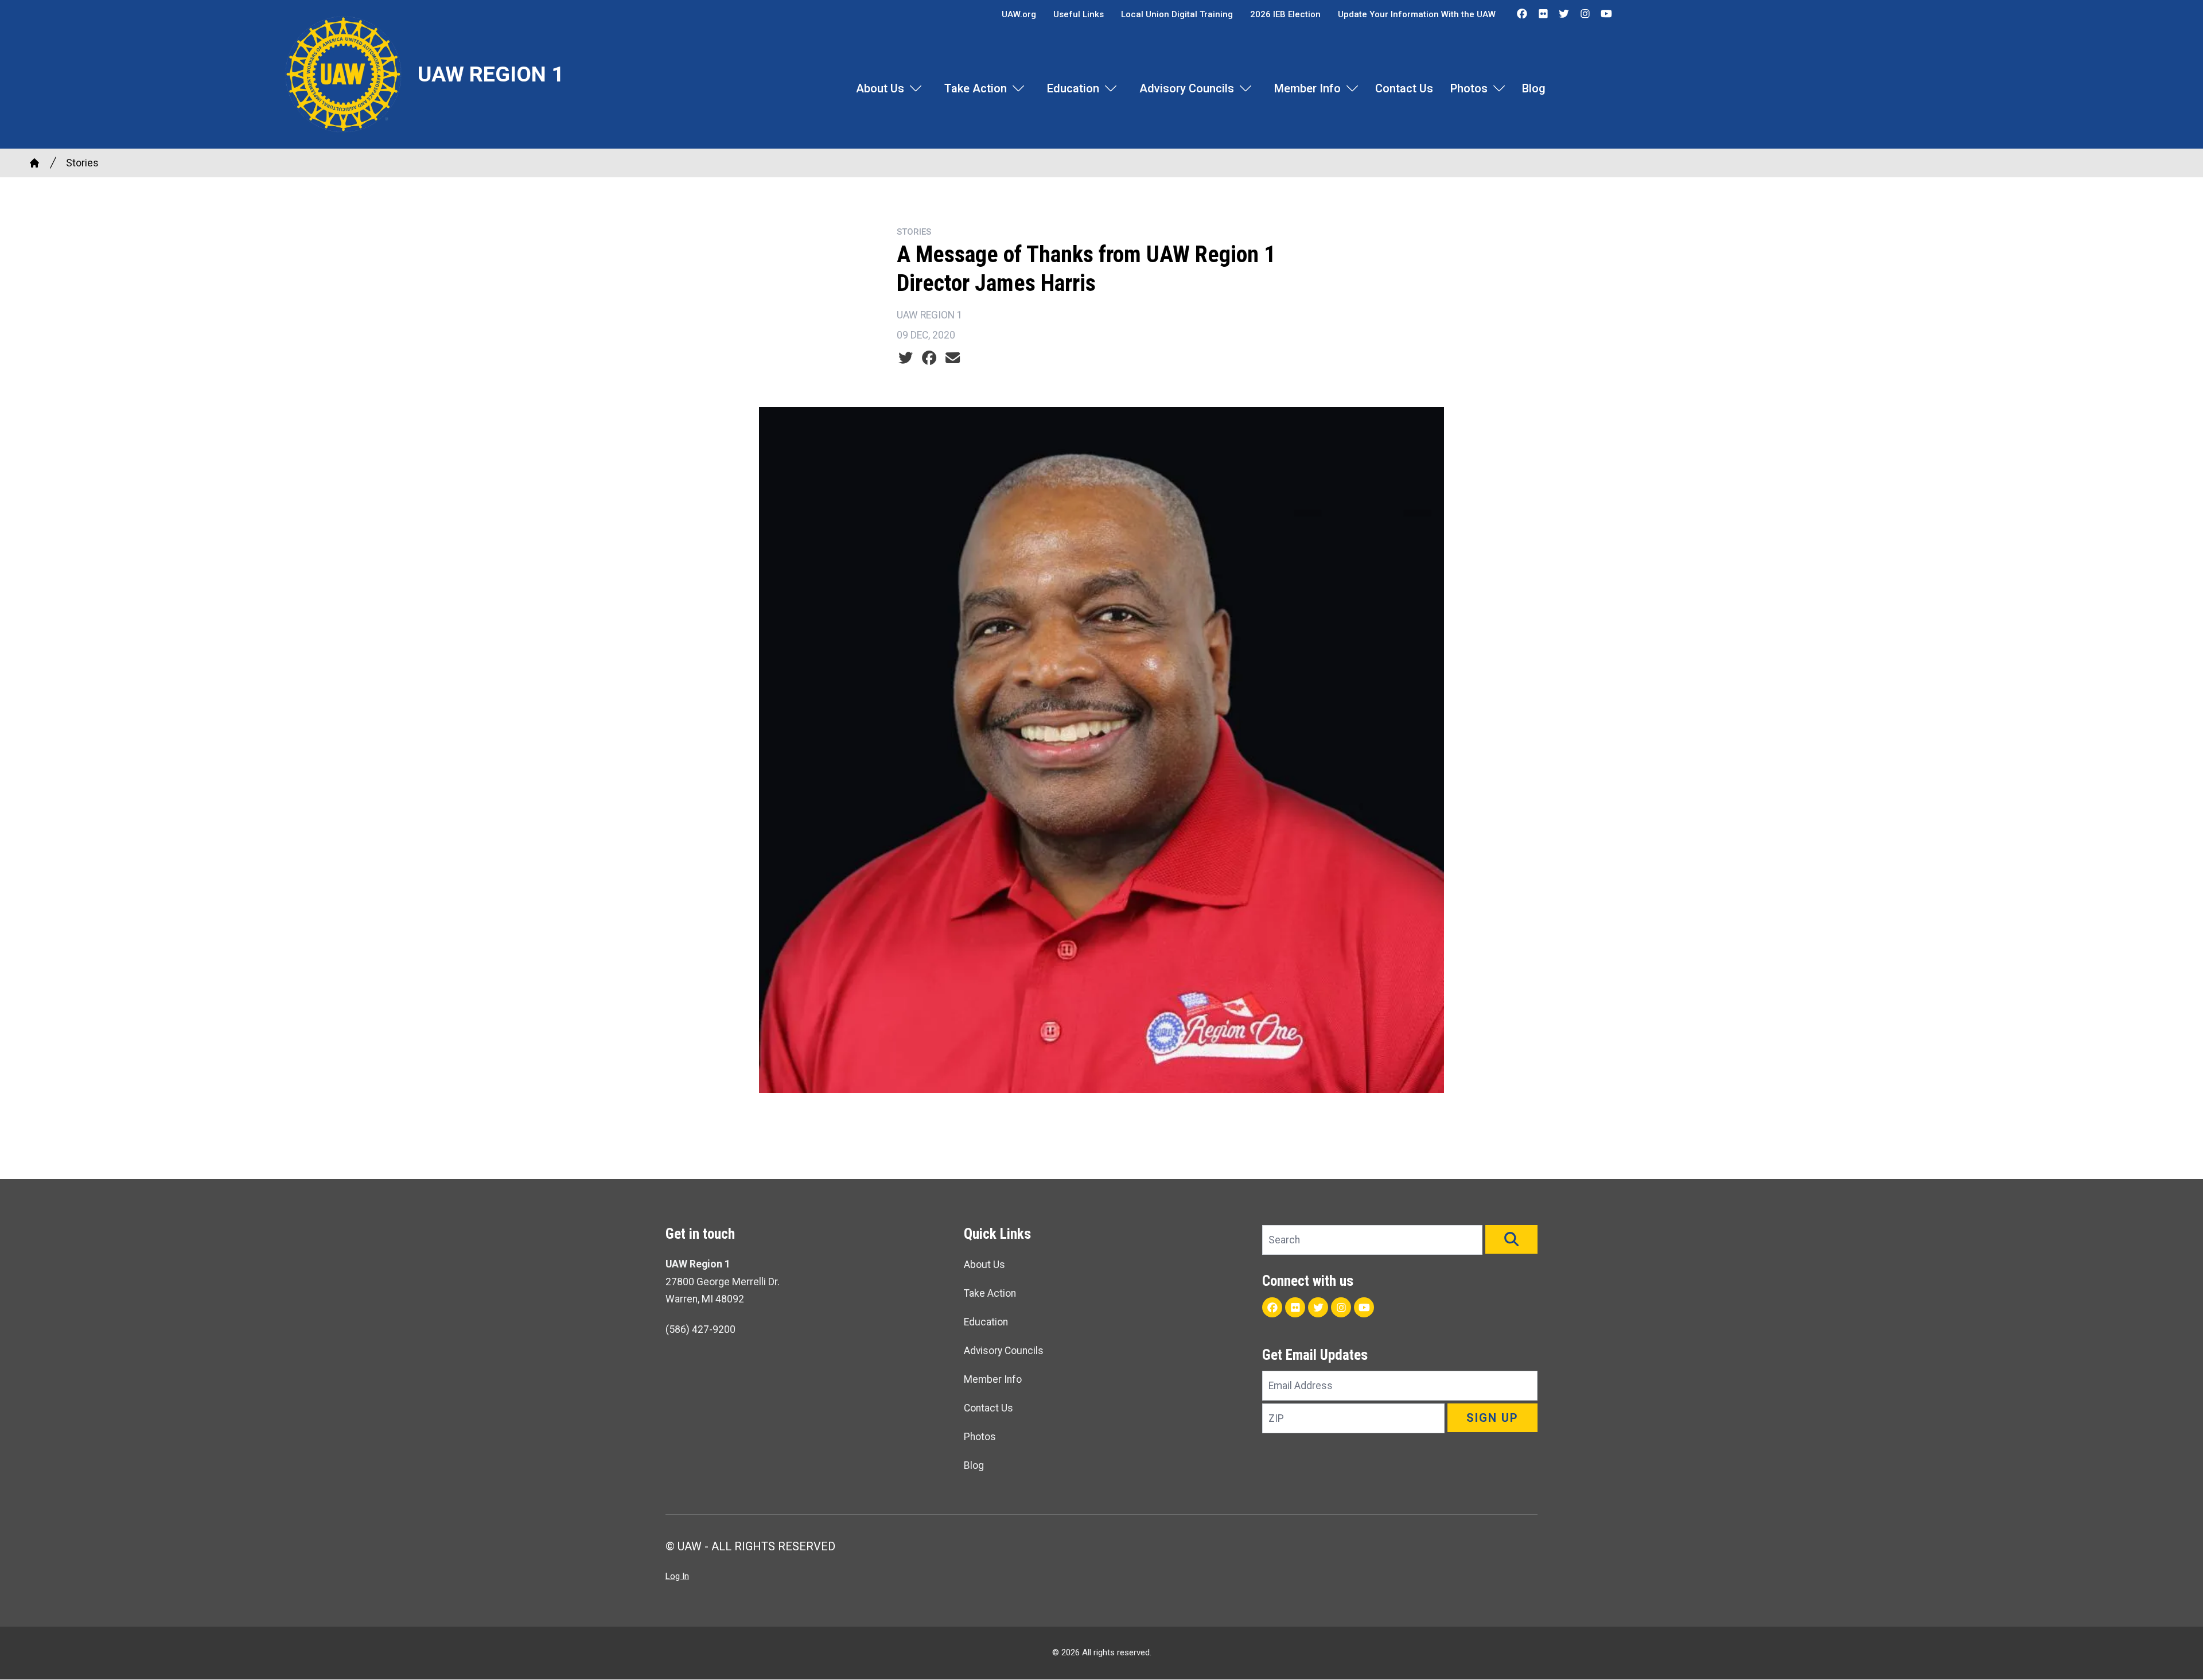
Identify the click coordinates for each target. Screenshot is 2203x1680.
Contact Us (1404, 88)
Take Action (976, 88)
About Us (880, 88)
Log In (677, 1576)
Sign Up (1492, 1418)
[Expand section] (916, 88)
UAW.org (1019, 14)
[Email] (953, 358)
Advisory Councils (1187, 88)
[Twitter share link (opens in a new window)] (906, 358)
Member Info (1307, 88)
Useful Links (1079, 14)
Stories (82, 163)
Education (1073, 88)
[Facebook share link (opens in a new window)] (929, 358)
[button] (1511, 1239)
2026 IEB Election (1285, 14)
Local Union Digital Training (1177, 14)
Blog (1534, 88)
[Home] (34, 163)
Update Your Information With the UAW (1417, 14)
